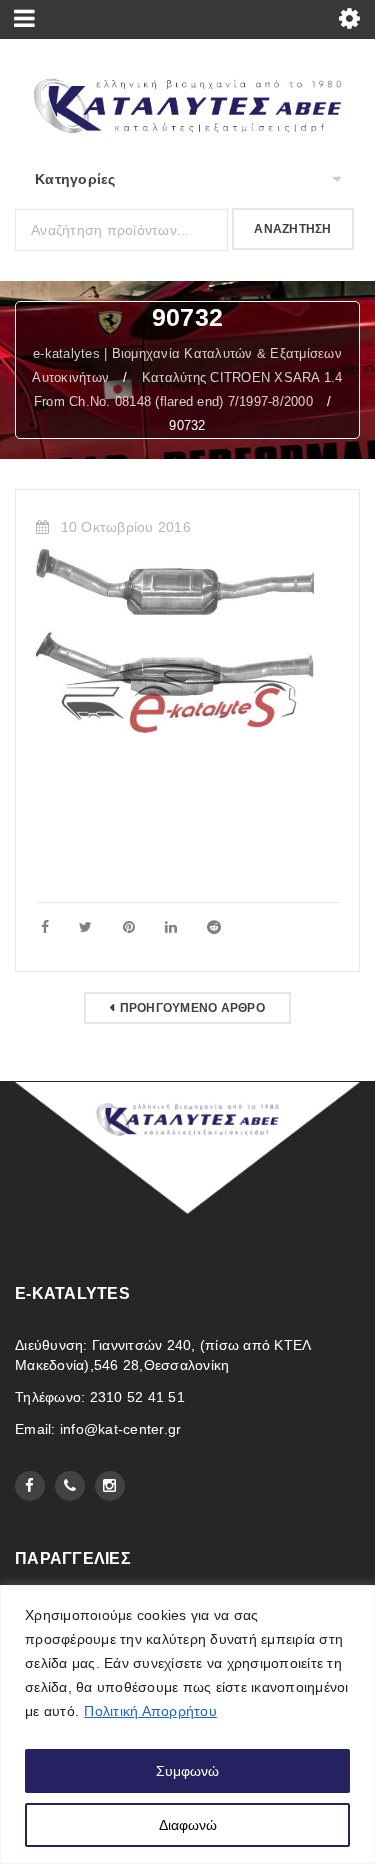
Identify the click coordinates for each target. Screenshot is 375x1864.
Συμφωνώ (187, 1771)
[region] (187, 1724)
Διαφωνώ (188, 1825)
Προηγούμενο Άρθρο (192, 1008)
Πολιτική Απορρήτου (150, 1711)
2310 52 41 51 (137, 1397)
